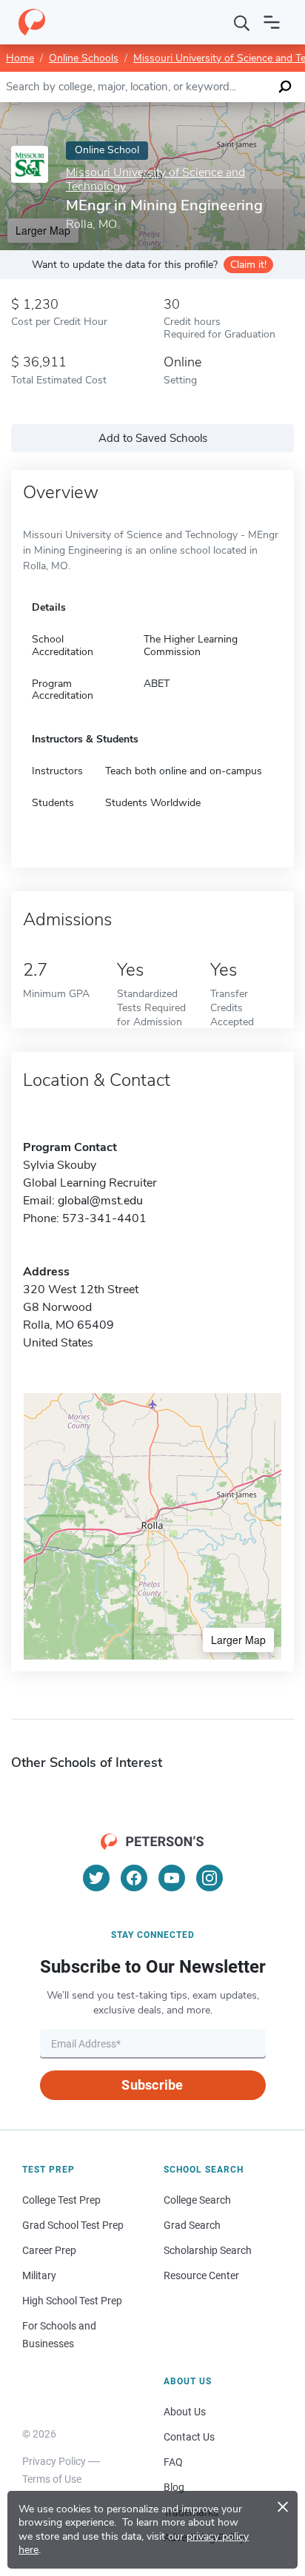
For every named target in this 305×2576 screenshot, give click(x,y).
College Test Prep (61, 2200)
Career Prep (49, 2250)
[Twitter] (96, 1878)
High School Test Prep (72, 2301)
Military (39, 2275)
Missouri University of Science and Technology (155, 180)
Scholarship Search (208, 2250)
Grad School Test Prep (73, 2225)
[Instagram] (210, 1878)
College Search (197, 2200)
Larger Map (238, 1640)
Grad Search (192, 2225)
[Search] (242, 22)
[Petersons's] (32, 22)
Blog (174, 2487)
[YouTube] (172, 1878)
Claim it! (248, 265)
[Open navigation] (272, 22)
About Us (185, 2412)
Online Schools (84, 58)
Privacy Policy (54, 2461)
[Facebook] (134, 1878)
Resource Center (201, 2275)
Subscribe (152, 2085)
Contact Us (189, 2437)
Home (20, 58)
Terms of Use (52, 2479)
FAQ (173, 2462)
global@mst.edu (100, 1201)
